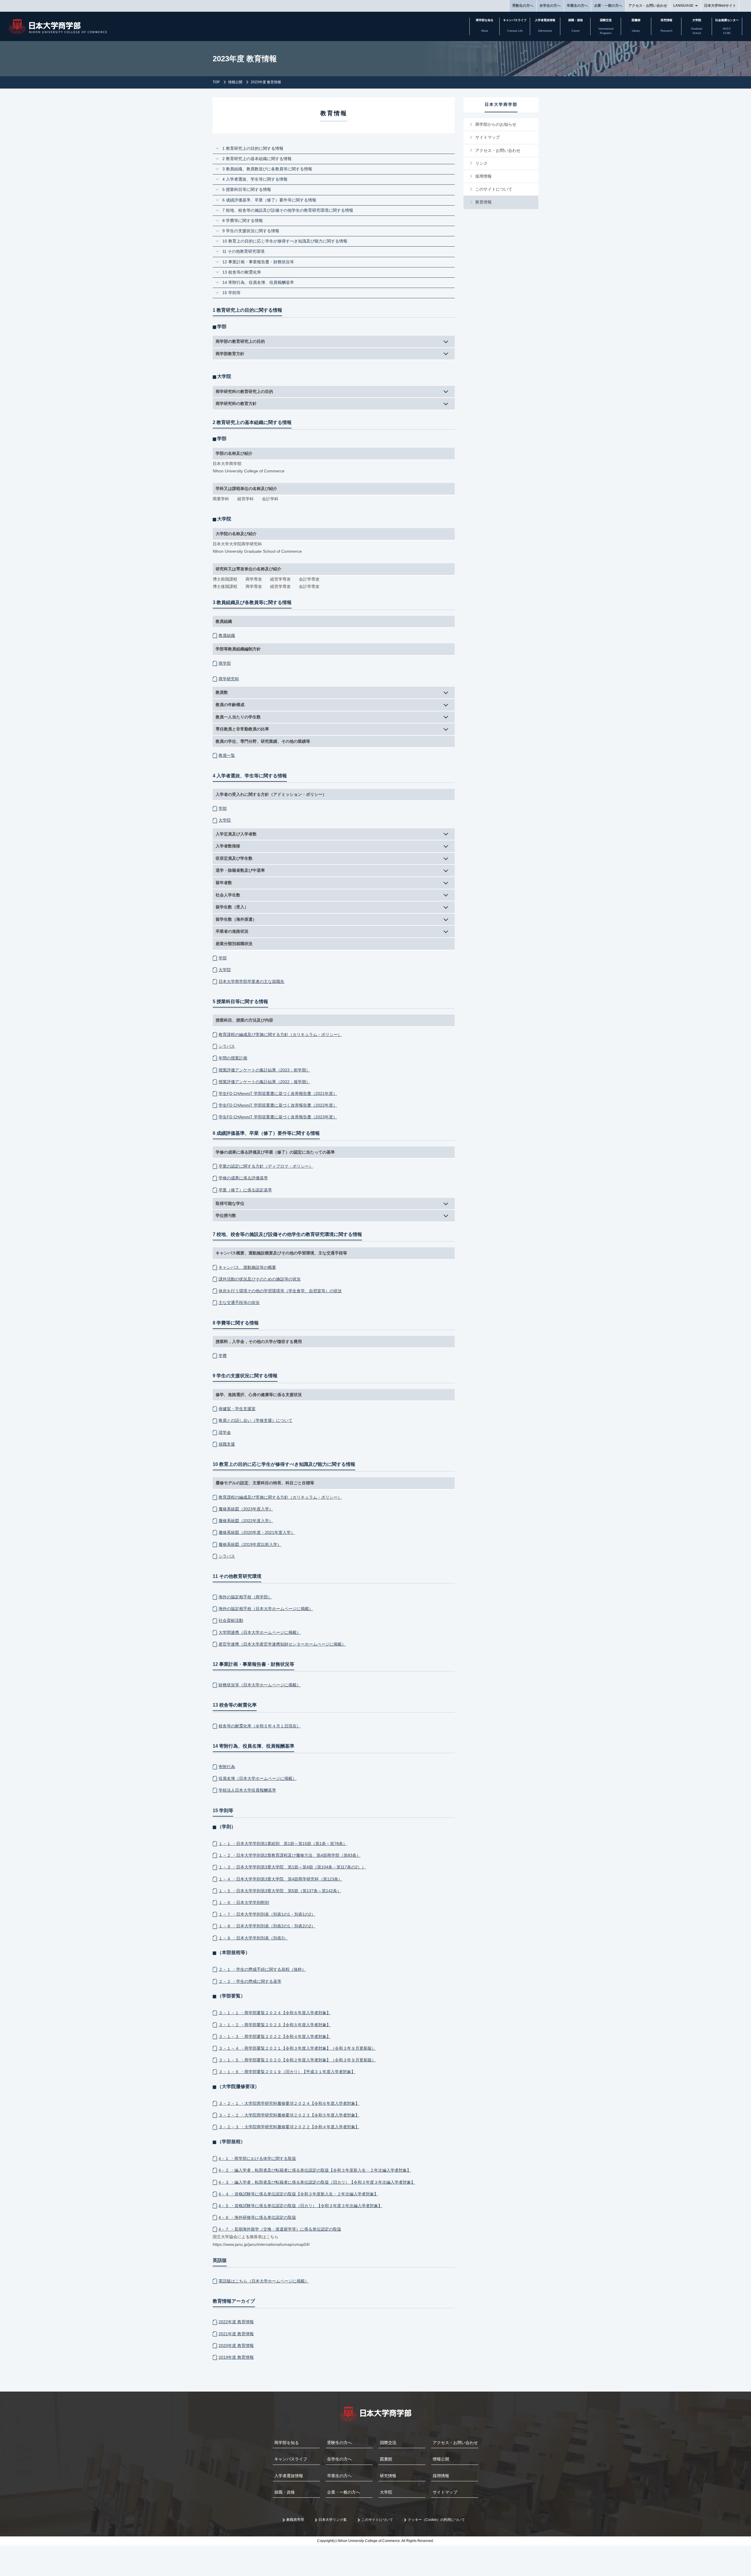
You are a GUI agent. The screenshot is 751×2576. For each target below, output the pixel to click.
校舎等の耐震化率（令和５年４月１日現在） (260, 1726)
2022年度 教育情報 (236, 2322)
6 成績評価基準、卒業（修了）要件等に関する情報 (269, 200)
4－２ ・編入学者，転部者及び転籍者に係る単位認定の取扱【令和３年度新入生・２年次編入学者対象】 (315, 2170)
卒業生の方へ (577, 6)
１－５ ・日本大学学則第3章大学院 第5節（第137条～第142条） (280, 1891)
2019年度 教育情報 (236, 2357)
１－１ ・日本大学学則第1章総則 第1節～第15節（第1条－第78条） (283, 1844)
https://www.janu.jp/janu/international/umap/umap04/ (261, 2244)
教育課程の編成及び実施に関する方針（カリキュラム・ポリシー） (280, 1035)
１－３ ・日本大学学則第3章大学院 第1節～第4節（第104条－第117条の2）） (292, 1867)
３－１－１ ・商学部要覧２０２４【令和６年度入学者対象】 (275, 2013)
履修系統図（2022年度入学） (246, 1521)
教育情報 (483, 202)
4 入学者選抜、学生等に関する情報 (255, 179)
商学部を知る (287, 2443)
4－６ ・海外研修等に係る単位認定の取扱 (257, 2217)
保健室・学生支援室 (237, 1409)
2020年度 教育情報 (236, 2346)
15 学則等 (234, 293)
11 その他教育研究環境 (243, 251)
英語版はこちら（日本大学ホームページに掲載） (264, 2281)
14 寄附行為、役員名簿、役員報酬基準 (260, 282)
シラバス (227, 1046)
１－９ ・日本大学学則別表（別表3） (253, 1938)
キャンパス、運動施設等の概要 (247, 1267)
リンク (481, 163)
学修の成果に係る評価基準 (243, 1178)
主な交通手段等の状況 (239, 1303)
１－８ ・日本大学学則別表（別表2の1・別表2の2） (267, 1926)
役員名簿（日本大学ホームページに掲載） (258, 1778)
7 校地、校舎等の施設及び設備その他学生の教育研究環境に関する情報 (288, 210)
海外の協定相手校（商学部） (245, 1597)
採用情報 (483, 176)
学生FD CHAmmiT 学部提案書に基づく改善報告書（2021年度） (278, 1093)
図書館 (386, 2459)
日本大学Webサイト (720, 6)
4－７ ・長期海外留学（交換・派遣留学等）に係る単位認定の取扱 (280, 2229)
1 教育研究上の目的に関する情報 (253, 148)
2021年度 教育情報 (236, 2334)
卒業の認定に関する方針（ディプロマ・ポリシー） (266, 1166)
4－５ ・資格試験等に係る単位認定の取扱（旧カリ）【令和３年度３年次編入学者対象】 (300, 2206)
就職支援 (227, 1444)
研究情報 (388, 2476)
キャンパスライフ (291, 2459)
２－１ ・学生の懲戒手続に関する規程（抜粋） (262, 1969)
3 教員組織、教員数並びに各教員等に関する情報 (267, 169)
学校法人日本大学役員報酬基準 (247, 1790)
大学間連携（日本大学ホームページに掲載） (260, 1632)
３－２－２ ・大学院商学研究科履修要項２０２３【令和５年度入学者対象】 (289, 2115)
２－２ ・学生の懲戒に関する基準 (250, 1981)
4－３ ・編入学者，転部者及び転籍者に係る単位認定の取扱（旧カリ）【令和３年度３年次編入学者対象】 (317, 2182)
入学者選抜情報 (289, 2476)
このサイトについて (494, 189)
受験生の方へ (523, 6)
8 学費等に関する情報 (243, 221)
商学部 (225, 663)
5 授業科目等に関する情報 (247, 189)
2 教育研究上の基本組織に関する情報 (257, 159)
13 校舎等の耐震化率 (244, 272)
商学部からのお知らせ (496, 124)
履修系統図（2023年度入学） (246, 1509)
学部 (223, 808)
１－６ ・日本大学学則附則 (244, 1902)
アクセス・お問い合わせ (648, 6)
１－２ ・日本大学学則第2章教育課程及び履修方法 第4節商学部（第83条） (290, 1855)
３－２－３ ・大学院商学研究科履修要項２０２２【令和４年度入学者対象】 (289, 2127)
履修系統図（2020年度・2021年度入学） (257, 1532)
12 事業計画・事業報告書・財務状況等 (260, 262)
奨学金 (225, 1432)
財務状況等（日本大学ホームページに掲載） (260, 1685)
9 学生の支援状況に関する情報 (251, 231)
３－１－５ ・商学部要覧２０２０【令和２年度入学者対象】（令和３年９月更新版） (297, 2060)
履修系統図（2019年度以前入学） (250, 1544)
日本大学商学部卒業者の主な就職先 (251, 981)
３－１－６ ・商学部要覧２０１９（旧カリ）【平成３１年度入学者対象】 (287, 2072)
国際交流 (388, 2443)
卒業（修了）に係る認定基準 (245, 1190)
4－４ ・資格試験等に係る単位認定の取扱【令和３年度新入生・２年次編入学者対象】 (298, 2194)
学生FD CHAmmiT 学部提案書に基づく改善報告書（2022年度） (278, 1105)
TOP (216, 82)
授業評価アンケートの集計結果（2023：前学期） (264, 1070)
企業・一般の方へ (608, 6)
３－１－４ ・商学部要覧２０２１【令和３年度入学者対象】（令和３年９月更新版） (297, 2048)
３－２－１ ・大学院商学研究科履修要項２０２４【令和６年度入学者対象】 (289, 2103)
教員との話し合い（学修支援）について (256, 1420)
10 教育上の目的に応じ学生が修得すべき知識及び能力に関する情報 (285, 241)
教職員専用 (295, 2520)
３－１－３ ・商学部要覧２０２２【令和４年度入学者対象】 (275, 2036)
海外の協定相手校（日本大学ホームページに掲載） (266, 1609)
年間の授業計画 (233, 1058)
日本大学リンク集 (333, 2520)
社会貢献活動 (231, 1620)
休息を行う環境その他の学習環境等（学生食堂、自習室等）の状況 (280, 1291)
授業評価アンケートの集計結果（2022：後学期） (264, 1082)
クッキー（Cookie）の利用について (436, 2520)
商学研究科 (229, 679)
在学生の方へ (550, 6)
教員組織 (227, 635)
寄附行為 (227, 1767)
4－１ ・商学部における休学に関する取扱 (257, 2158)
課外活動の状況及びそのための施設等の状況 (260, 1279)
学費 (223, 1356)
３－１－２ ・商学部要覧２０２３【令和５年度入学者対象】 (275, 2025)
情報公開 (235, 82)
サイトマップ (488, 137)
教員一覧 (227, 755)
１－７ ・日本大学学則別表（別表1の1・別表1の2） (267, 1914)
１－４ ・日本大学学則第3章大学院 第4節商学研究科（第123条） (280, 1879)
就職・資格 (285, 2492)
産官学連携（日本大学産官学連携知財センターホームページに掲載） (282, 1644)
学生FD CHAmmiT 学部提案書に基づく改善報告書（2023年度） (278, 1117)
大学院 (225, 820)
